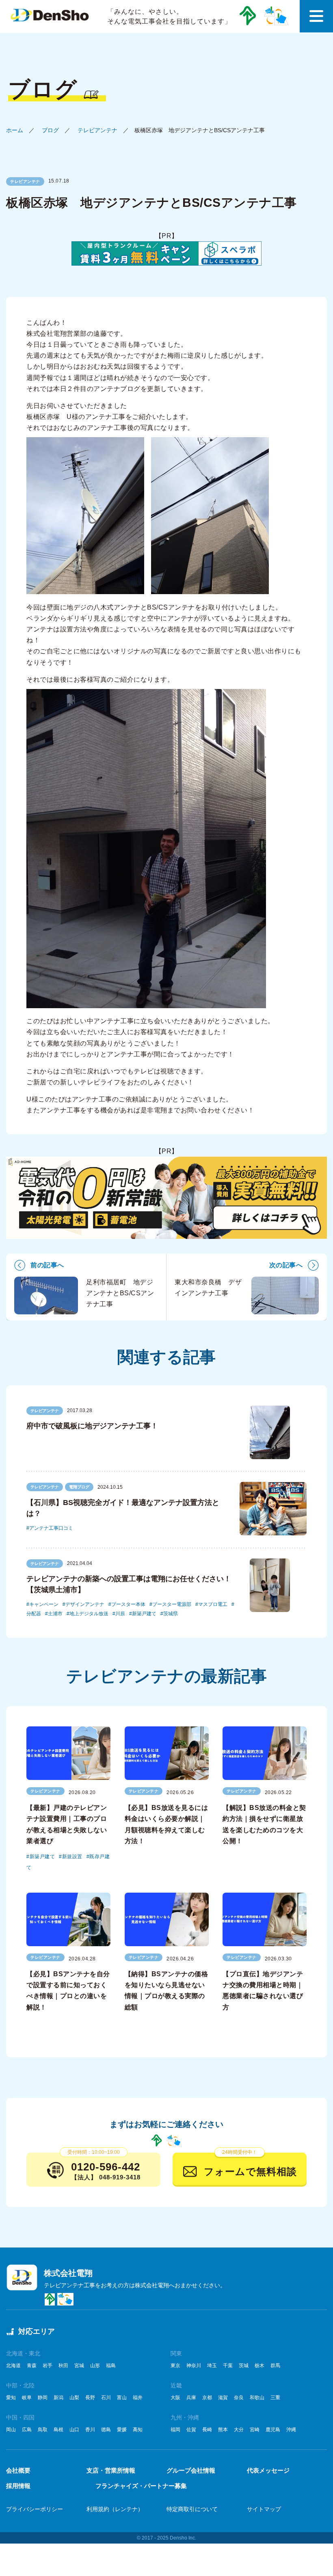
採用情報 (18, 2486)
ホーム (15, 130)
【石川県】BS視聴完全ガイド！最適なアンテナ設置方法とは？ (123, 1508)
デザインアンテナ (85, 1604)
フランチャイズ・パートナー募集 (141, 2486)
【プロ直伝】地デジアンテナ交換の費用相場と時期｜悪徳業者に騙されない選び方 (263, 1991)
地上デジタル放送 (89, 1614)
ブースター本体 (128, 1604)
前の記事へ (47, 1265)
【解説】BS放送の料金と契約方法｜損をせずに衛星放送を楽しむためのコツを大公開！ (264, 1824)
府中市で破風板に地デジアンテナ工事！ (92, 1426)
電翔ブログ (79, 1487)
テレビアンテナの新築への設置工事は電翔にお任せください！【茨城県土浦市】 (129, 1584)
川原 (120, 1614)
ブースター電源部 (172, 1604)
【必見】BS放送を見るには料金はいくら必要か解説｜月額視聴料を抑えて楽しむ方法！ (166, 1824)
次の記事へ (286, 1265)
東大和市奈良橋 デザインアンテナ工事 (208, 1288)
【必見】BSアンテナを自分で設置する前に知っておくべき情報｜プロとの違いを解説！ (68, 1991)
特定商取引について (192, 2509)
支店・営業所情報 (111, 2470)
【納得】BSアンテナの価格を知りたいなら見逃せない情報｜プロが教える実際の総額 (166, 1991)
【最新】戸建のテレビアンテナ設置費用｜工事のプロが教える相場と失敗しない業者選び (67, 1824)
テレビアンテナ (97, 130)
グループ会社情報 (191, 2470)
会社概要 (18, 2470)
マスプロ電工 (213, 1604)
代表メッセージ (268, 2470)
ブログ (50, 130)
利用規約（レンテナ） (115, 2509)
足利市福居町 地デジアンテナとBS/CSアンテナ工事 (120, 1293)
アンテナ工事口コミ (51, 1528)
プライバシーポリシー (35, 2509)
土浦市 (55, 1614)
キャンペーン (44, 1604)
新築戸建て (144, 1614)
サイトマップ (264, 2509)
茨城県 (171, 1614)
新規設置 (72, 1857)
